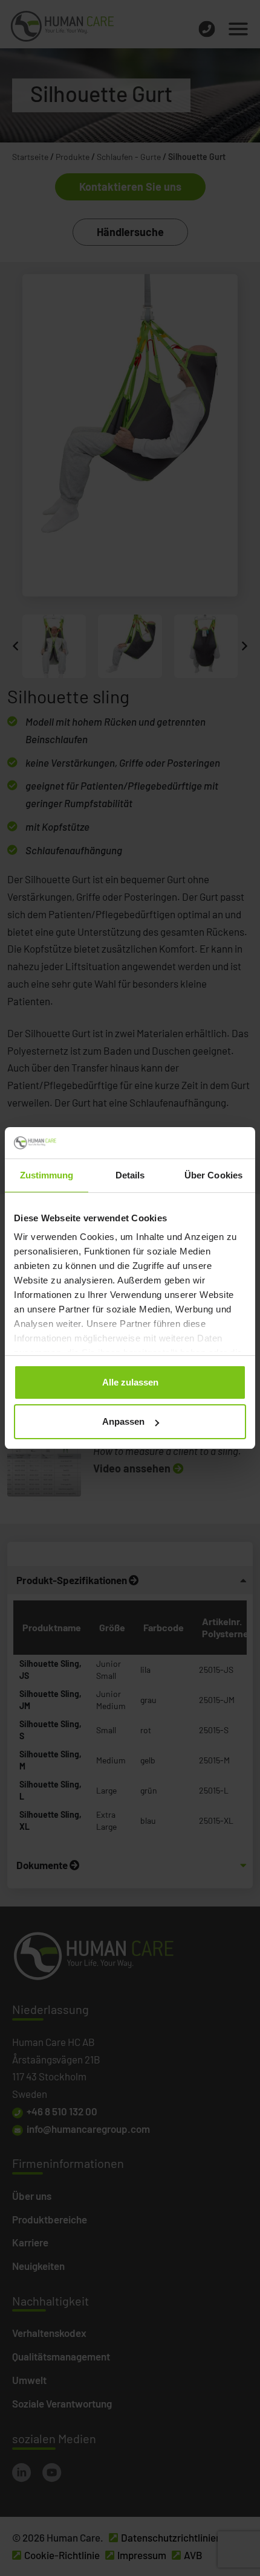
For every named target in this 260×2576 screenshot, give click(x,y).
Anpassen (123, 1421)
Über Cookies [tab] (213, 1175)
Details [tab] (130, 1175)
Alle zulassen (130, 1382)
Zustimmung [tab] (47, 1175)
